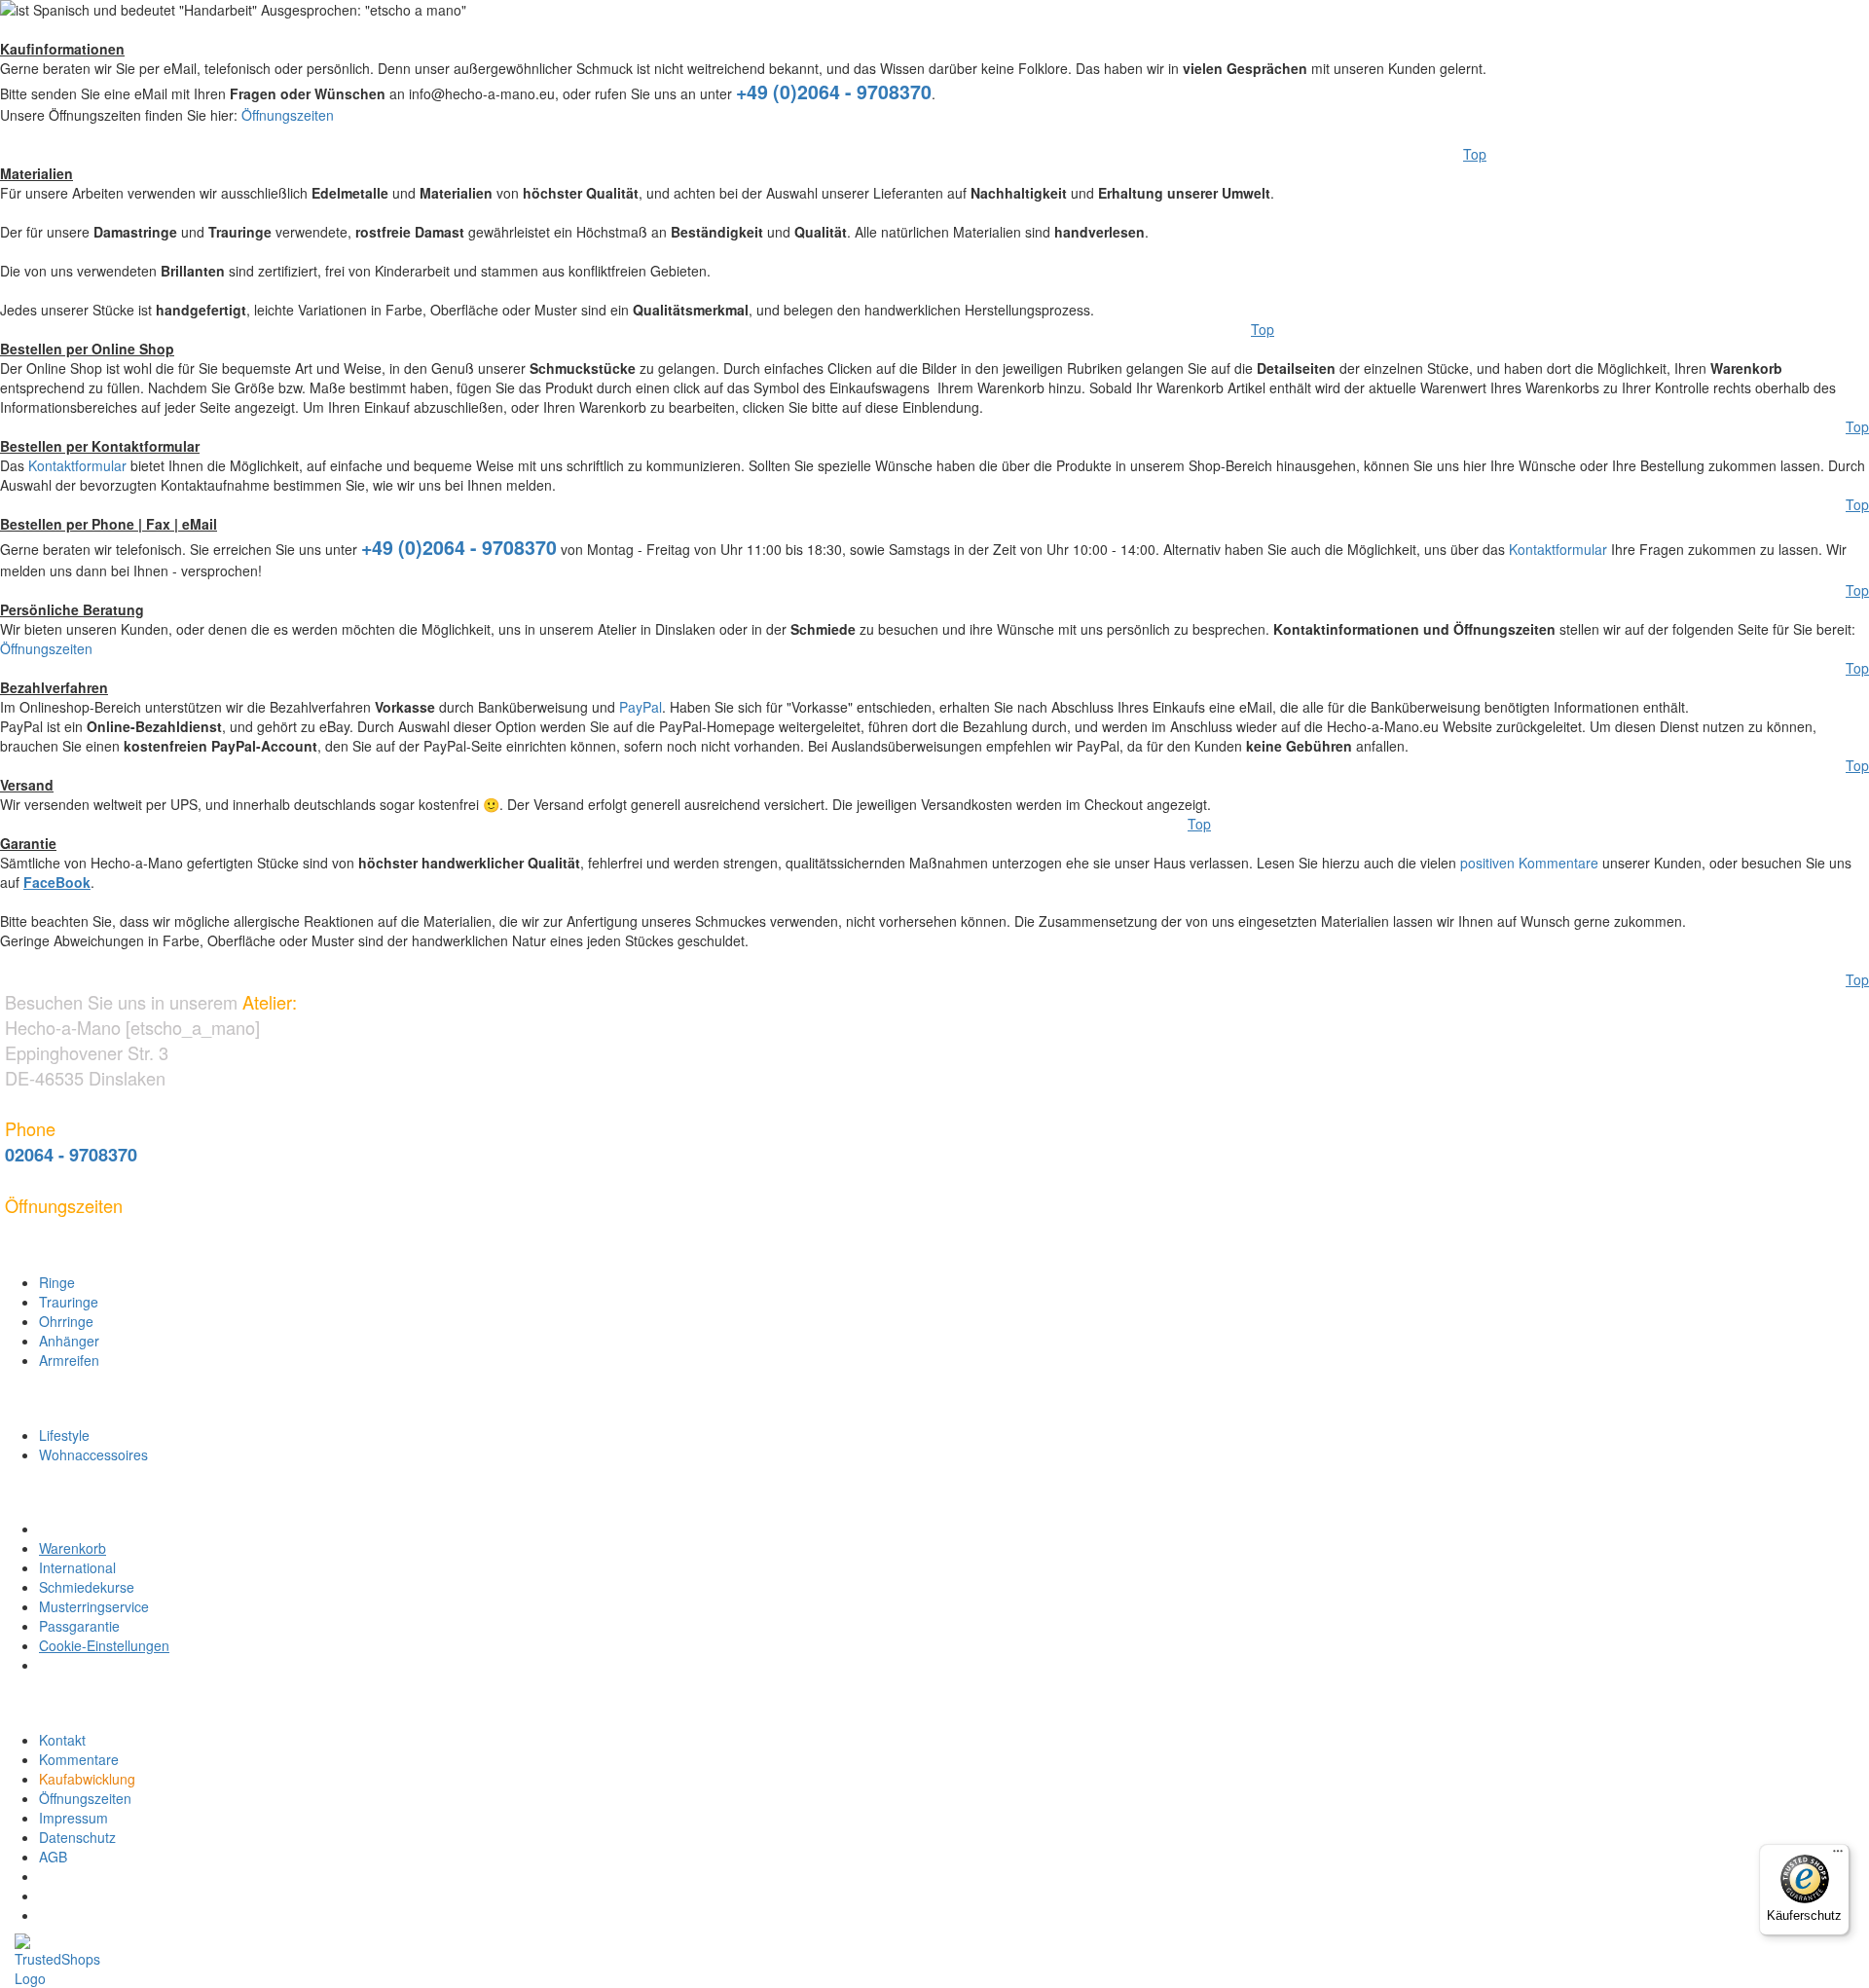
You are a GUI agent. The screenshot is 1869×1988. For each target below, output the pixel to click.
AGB (53, 1857)
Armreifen (69, 1360)
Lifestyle (64, 1435)
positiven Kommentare (1529, 863)
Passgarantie (79, 1626)
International (77, 1567)
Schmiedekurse (87, 1587)
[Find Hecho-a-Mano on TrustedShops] (942, 1945)
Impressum (73, 1818)
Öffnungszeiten (288, 115)
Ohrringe (66, 1321)
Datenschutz (77, 1837)
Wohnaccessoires (93, 1454)
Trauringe (69, 1302)
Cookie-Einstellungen (104, 1645)
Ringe (57, 1282)
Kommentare (79, 1759)
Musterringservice (94, 1606)
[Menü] (1838, 1856)
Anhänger (69, 1341)
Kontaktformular (77, 465)
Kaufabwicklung (87, 1779)
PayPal (641, 707)
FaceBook (57, 882)
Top (1475, 154)
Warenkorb (73, 1548)
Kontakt (62, 1740)
